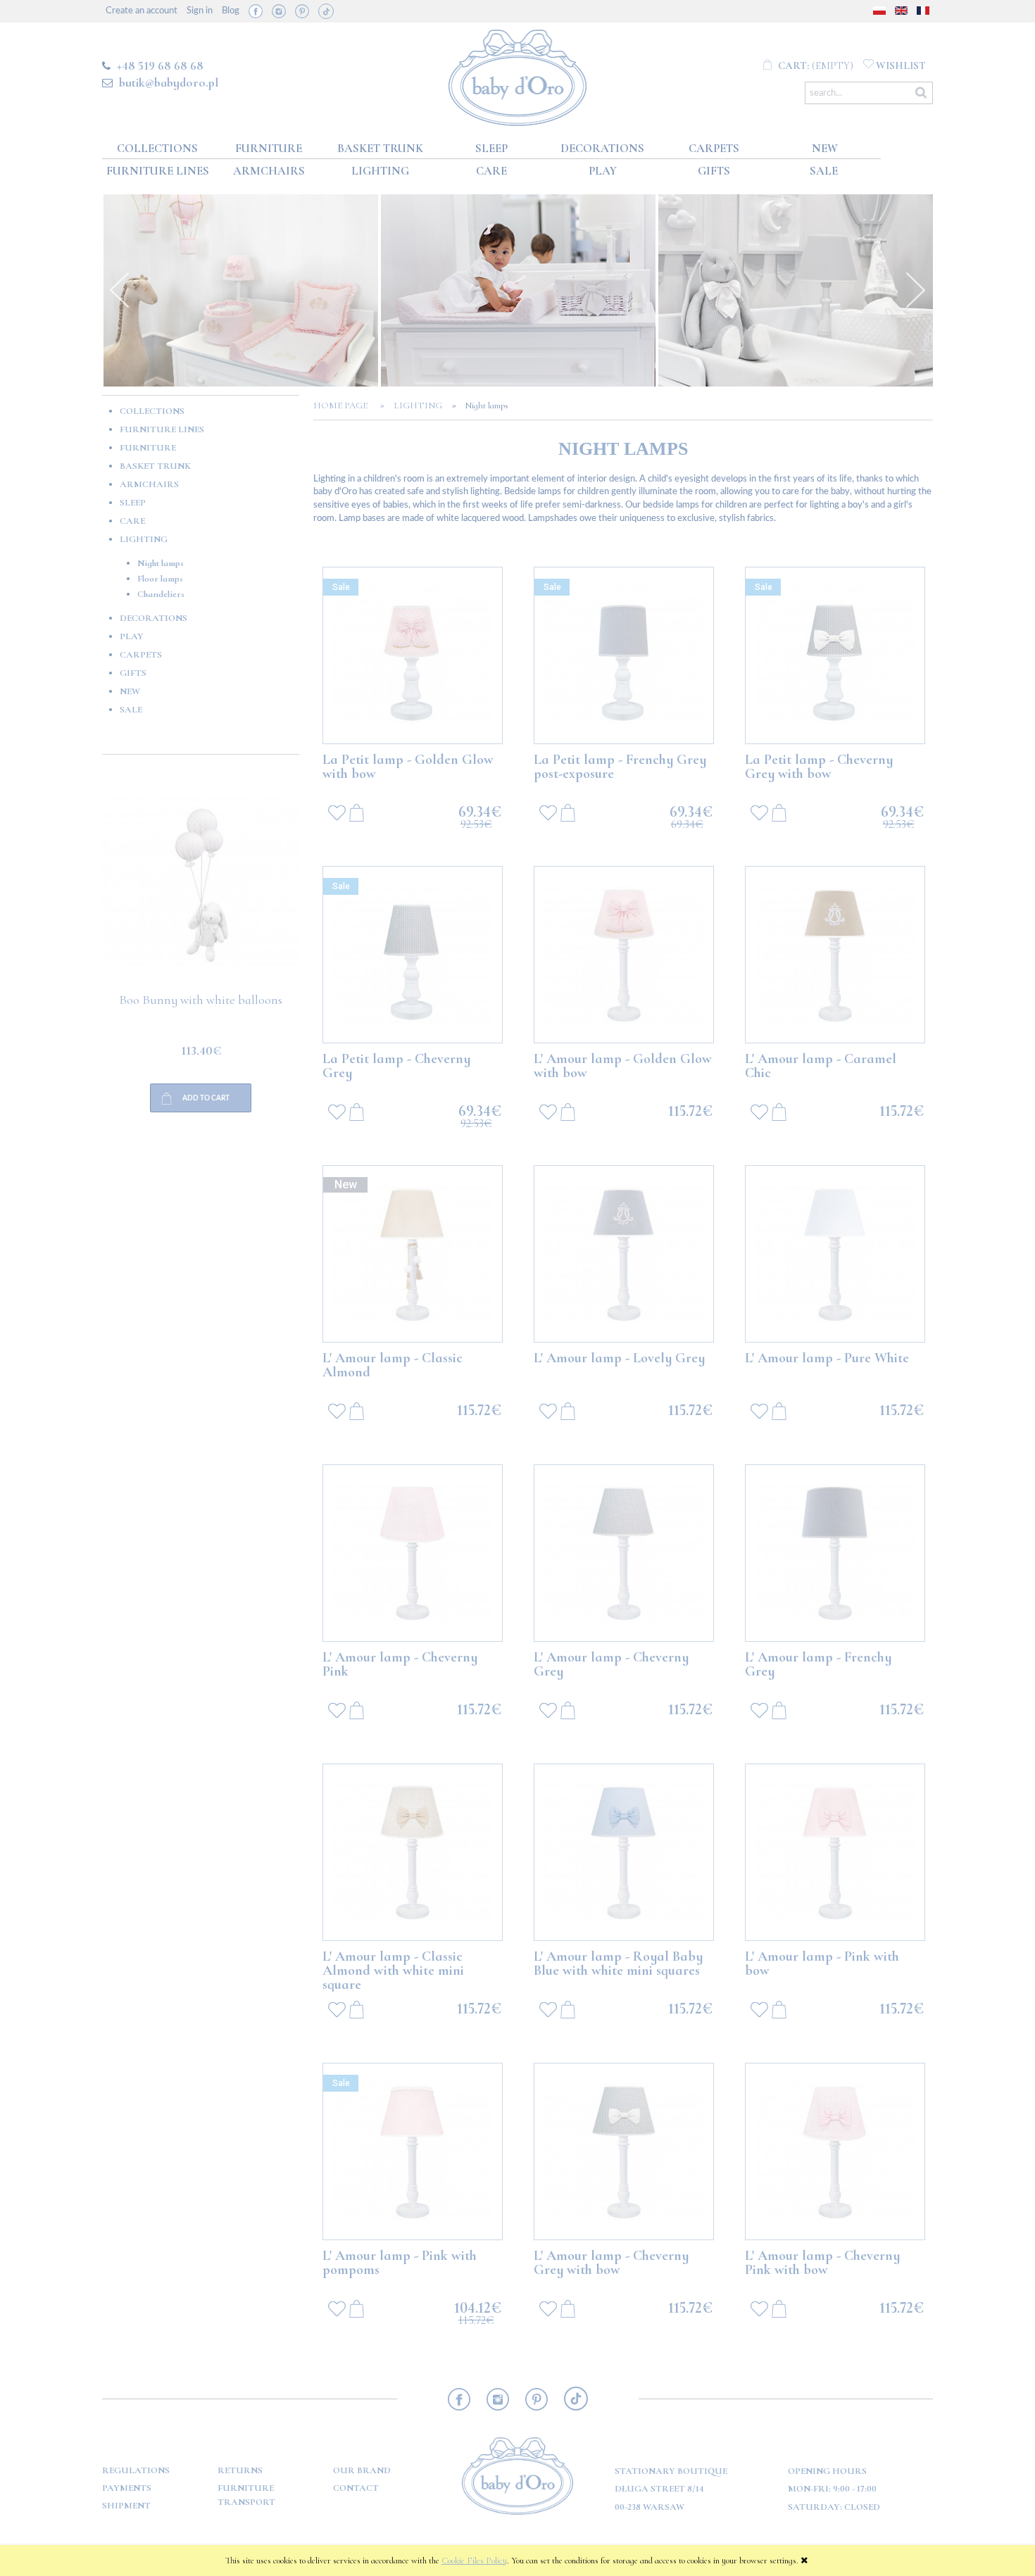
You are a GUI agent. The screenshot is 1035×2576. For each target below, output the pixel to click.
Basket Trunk (155, 466)
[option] (241, 290)
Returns (240, 2470)
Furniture (148, 448)
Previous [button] (120, 290)
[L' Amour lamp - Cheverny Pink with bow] (835, 2151)
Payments (127, 2488)
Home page (345, 406)
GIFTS (133, 673)
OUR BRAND (362, 2470)
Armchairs (149, 484)
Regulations (136, 2470)
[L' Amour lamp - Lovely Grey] (624, 1254)
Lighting (144, 539)
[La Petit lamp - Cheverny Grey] (413, 955)
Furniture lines (162, 429)
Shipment (126, 2506)
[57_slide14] (518, 290)
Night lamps (161, 563)
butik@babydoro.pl (169, 82)
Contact (356, 2488)
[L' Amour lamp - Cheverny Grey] (624, 1553)
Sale (131, 710)
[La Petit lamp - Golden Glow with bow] (413, 655)
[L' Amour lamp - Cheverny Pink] (413, 1553)
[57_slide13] (796, 290)
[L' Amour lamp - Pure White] (835, 1254)
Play (132, 636)
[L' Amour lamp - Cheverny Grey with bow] (624, 2151)
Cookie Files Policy (474, 2561)
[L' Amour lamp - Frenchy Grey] (835, 1553)
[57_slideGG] (241, 290)
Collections (152, 411)
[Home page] (518, 75)
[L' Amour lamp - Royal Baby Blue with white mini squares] (624, 1852)
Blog (231, 11)
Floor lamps (160, 579)
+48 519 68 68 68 (160, 65)
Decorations (153, 618)
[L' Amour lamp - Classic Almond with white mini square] (413, 1852)
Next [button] (915, 290)
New (130, 691)
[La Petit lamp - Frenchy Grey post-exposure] (624, 655)
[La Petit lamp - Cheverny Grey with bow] (835, 655)
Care (132, 521)
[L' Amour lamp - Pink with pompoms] (413, 2151)
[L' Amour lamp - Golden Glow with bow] (624, 955)
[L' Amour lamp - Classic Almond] (413, 1254)
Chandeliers (161, 594)
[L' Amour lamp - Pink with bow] (835, 1852)
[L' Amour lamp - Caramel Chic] (835, 955)
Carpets (141, 655)
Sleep (133, 503)
